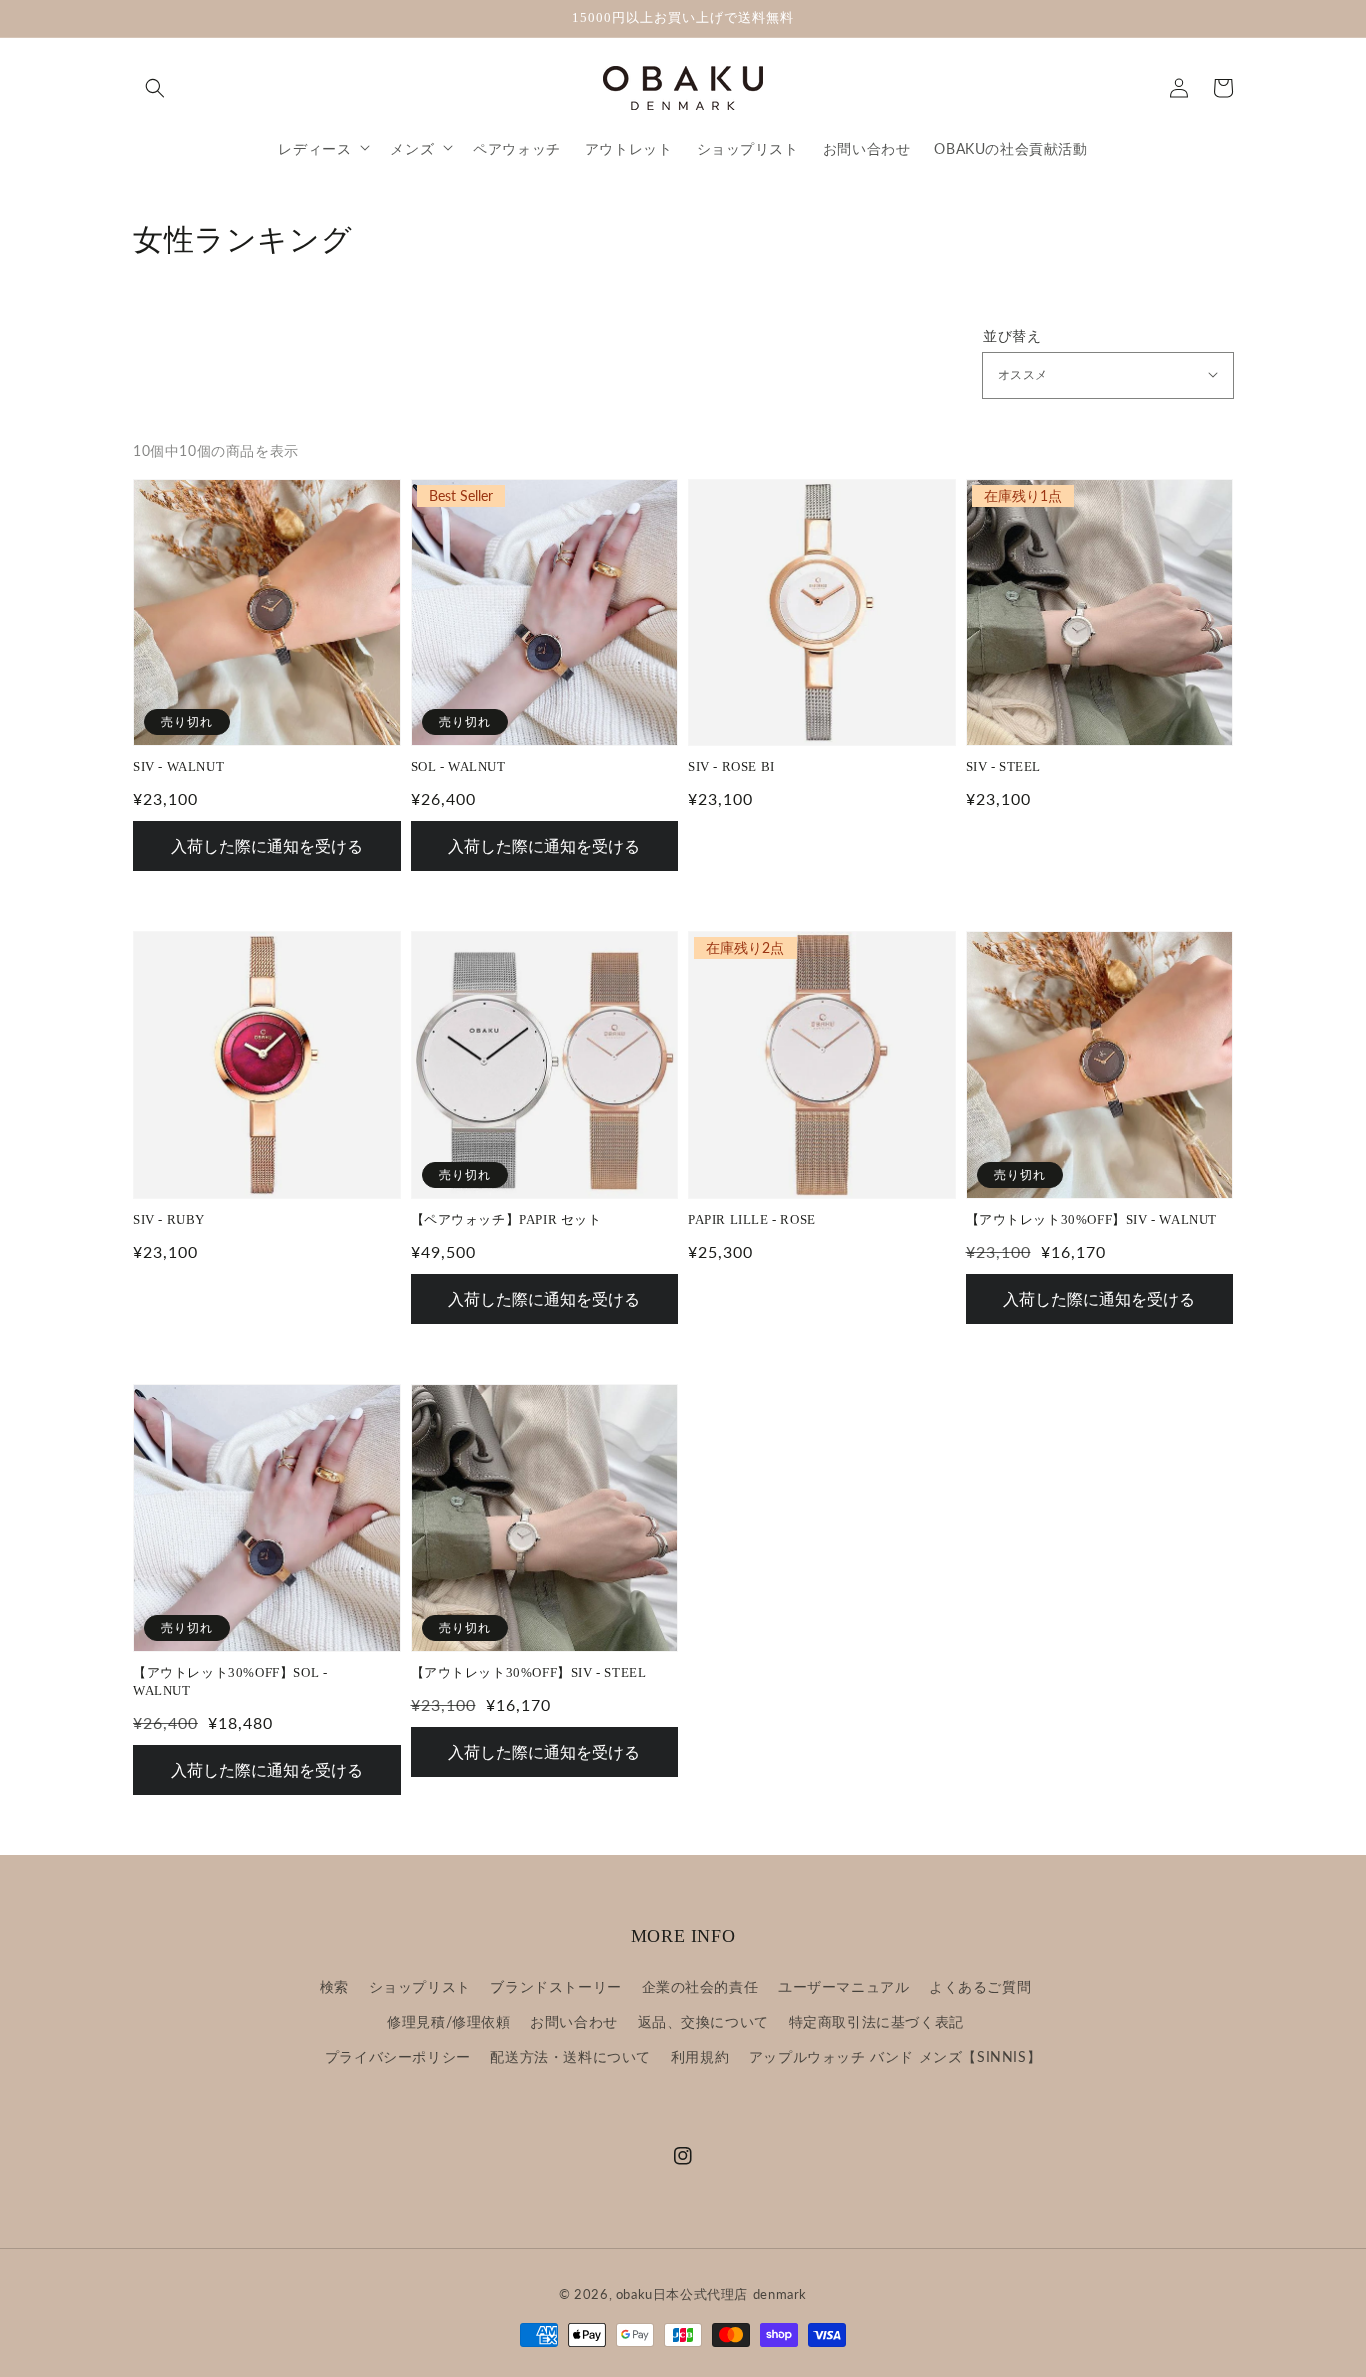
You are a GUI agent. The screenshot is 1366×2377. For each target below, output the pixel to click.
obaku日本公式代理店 (682, 2294)
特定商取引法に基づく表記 (876, 2021)
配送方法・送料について (570, 2056)
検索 (334, 1986)
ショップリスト (420, 1986)
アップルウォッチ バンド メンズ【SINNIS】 (895, 2056)
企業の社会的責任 (700, 1986)
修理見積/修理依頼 (448, 2021)
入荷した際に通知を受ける (267, 845)
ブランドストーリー (555, 1986)
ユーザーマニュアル (843, 1986)
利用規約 (700, 2056)
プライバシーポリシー (398, 2056)
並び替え (1012, 336)
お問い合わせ (574, 2021)
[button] (155, 87)
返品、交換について (703, 2021)
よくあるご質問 (980, 1986)
